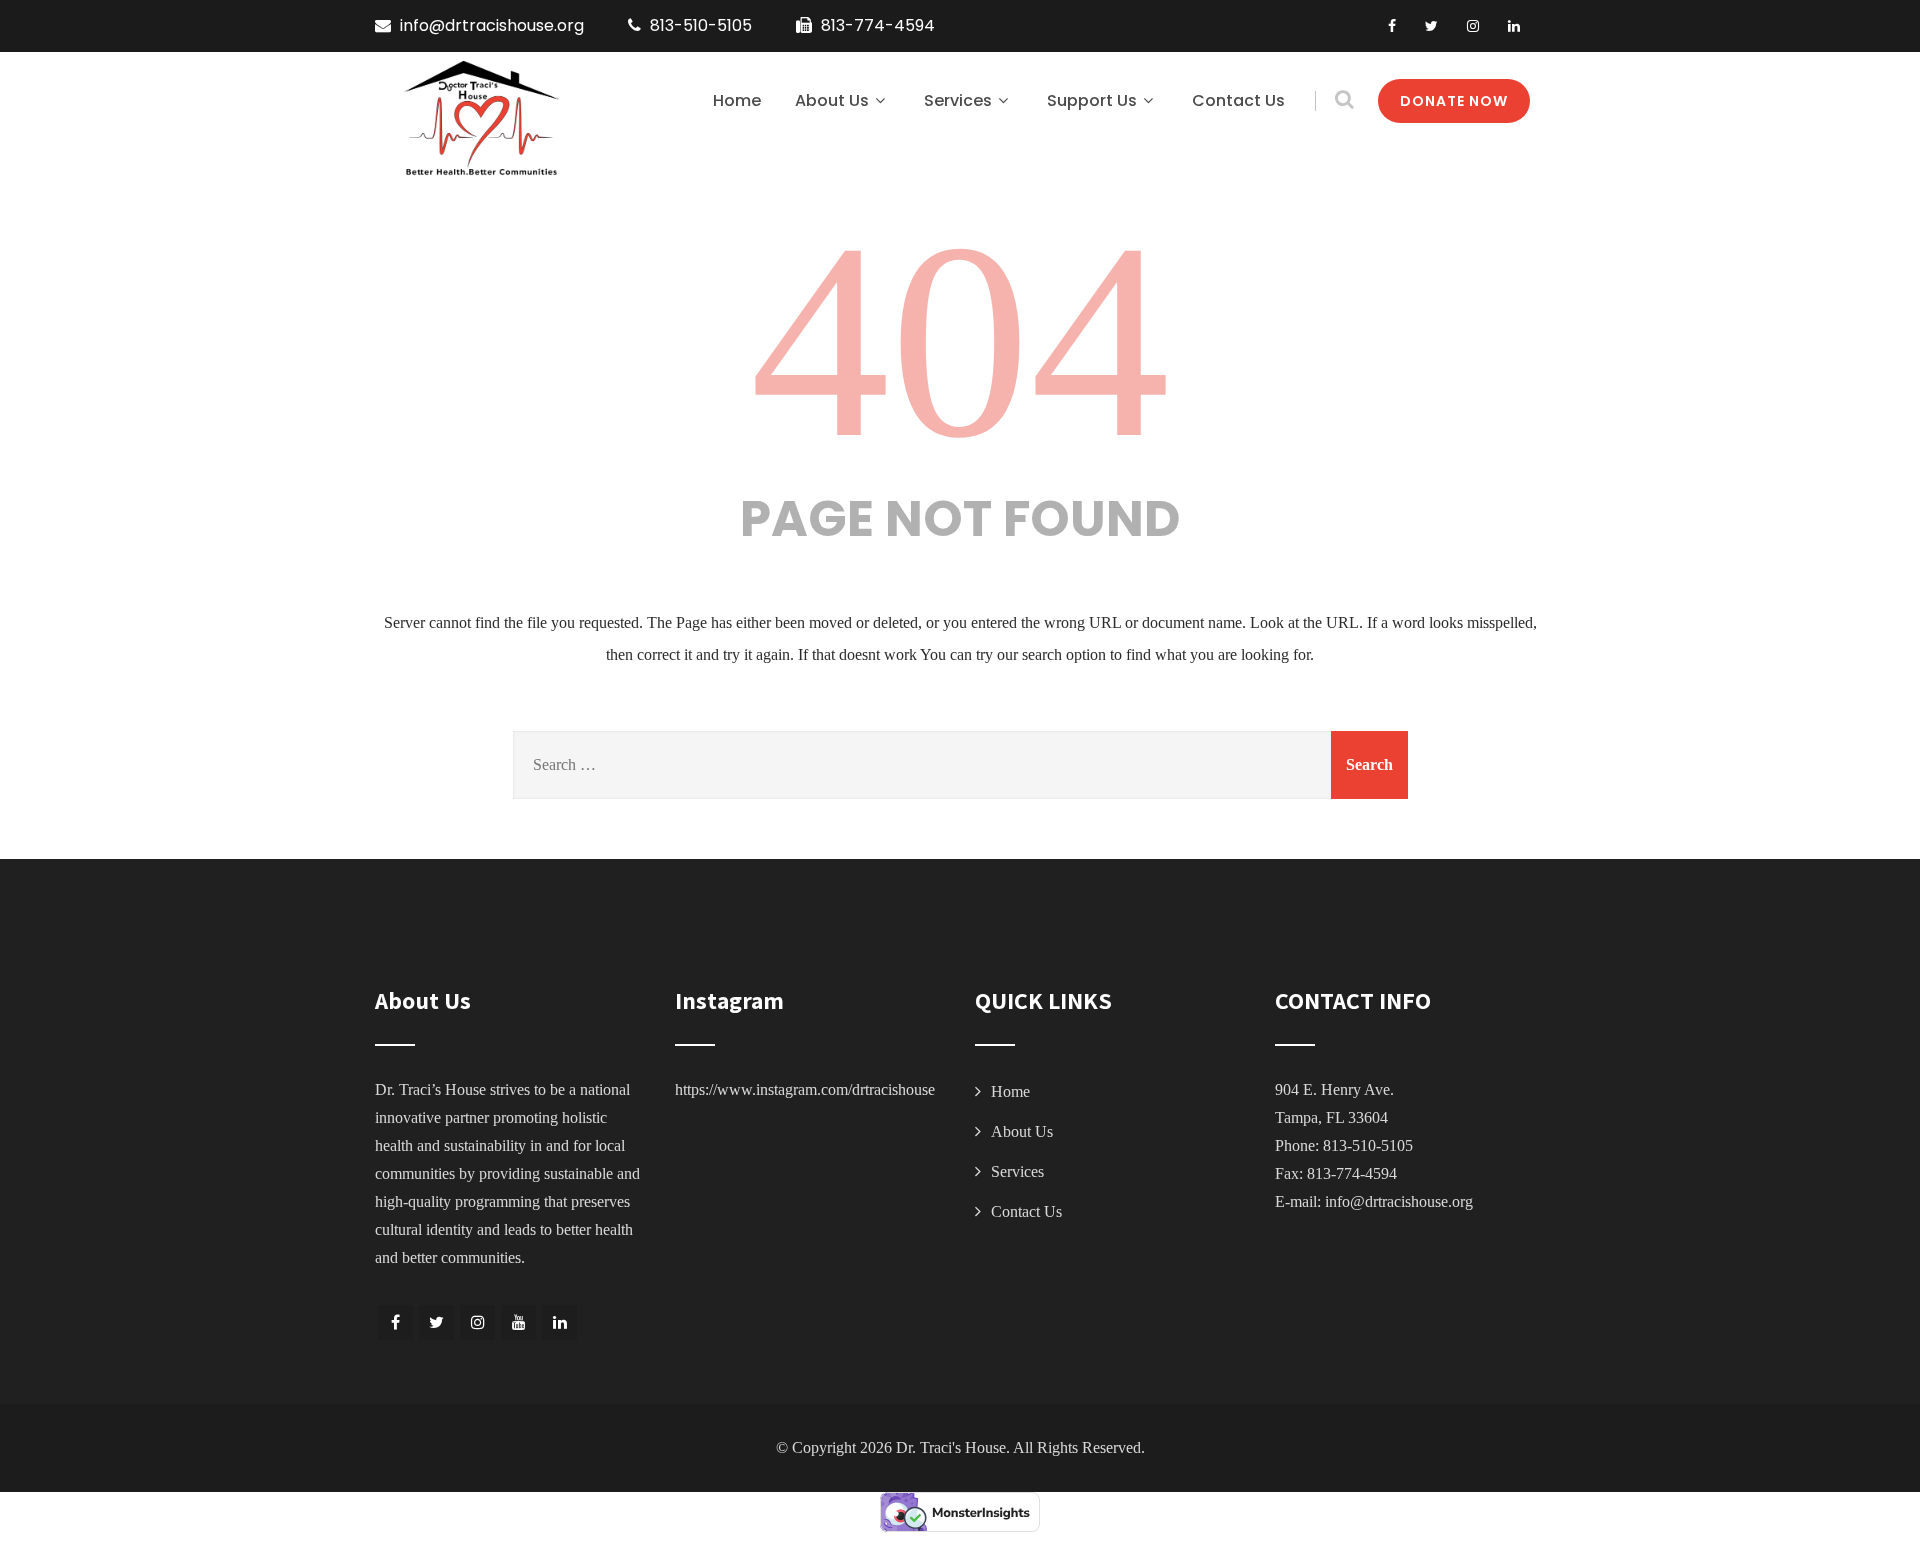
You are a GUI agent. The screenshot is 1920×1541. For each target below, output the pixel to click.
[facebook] (1392, 26)
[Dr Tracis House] (480, 119)
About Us (832, 100)
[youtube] (518, 1322)
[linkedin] (1514, 26)
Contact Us (1238, 100)
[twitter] (1431, 26)
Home (737, 100)
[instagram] (1473, 26)
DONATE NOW (1454, 101)
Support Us (1092, 100)
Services (958, 100)
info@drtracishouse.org (1399, 1201)
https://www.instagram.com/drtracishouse (805, 1089)
